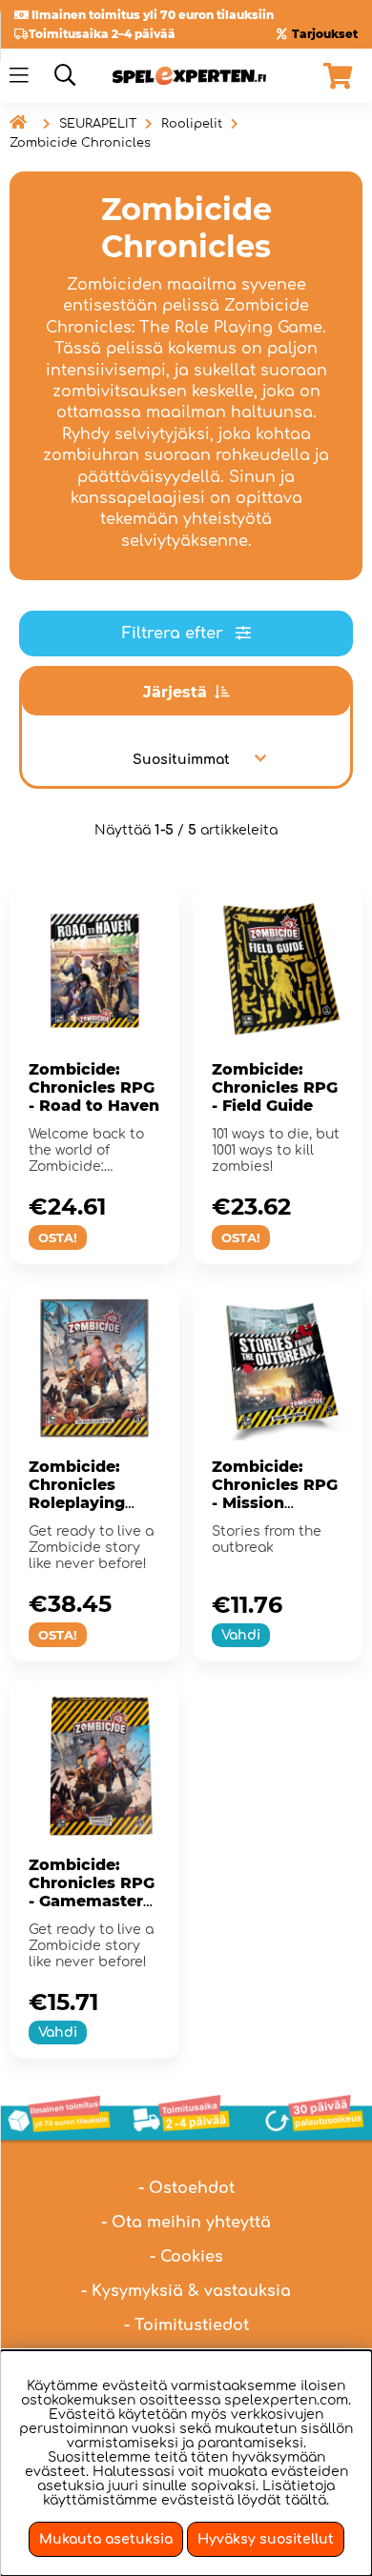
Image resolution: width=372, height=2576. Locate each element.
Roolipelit (192, 124)
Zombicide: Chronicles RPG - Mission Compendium (275, 1494)
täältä (306, 2500)
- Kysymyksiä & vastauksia (186, 2291)
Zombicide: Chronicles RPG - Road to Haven (94, 1087)
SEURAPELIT (98, 124)
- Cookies (186, 2257)
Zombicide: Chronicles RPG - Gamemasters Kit (92, 1892)
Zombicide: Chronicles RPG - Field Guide (275, 1087)
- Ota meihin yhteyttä (186, 2223)
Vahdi (241, 1635)
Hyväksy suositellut (266, 2539)
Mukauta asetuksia (106, 2539)
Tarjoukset (325, 34)
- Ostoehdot (186, 2188)
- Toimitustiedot (186, 2325)
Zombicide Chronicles (80, 143)
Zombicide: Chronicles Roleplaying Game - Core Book (79, 1503)
